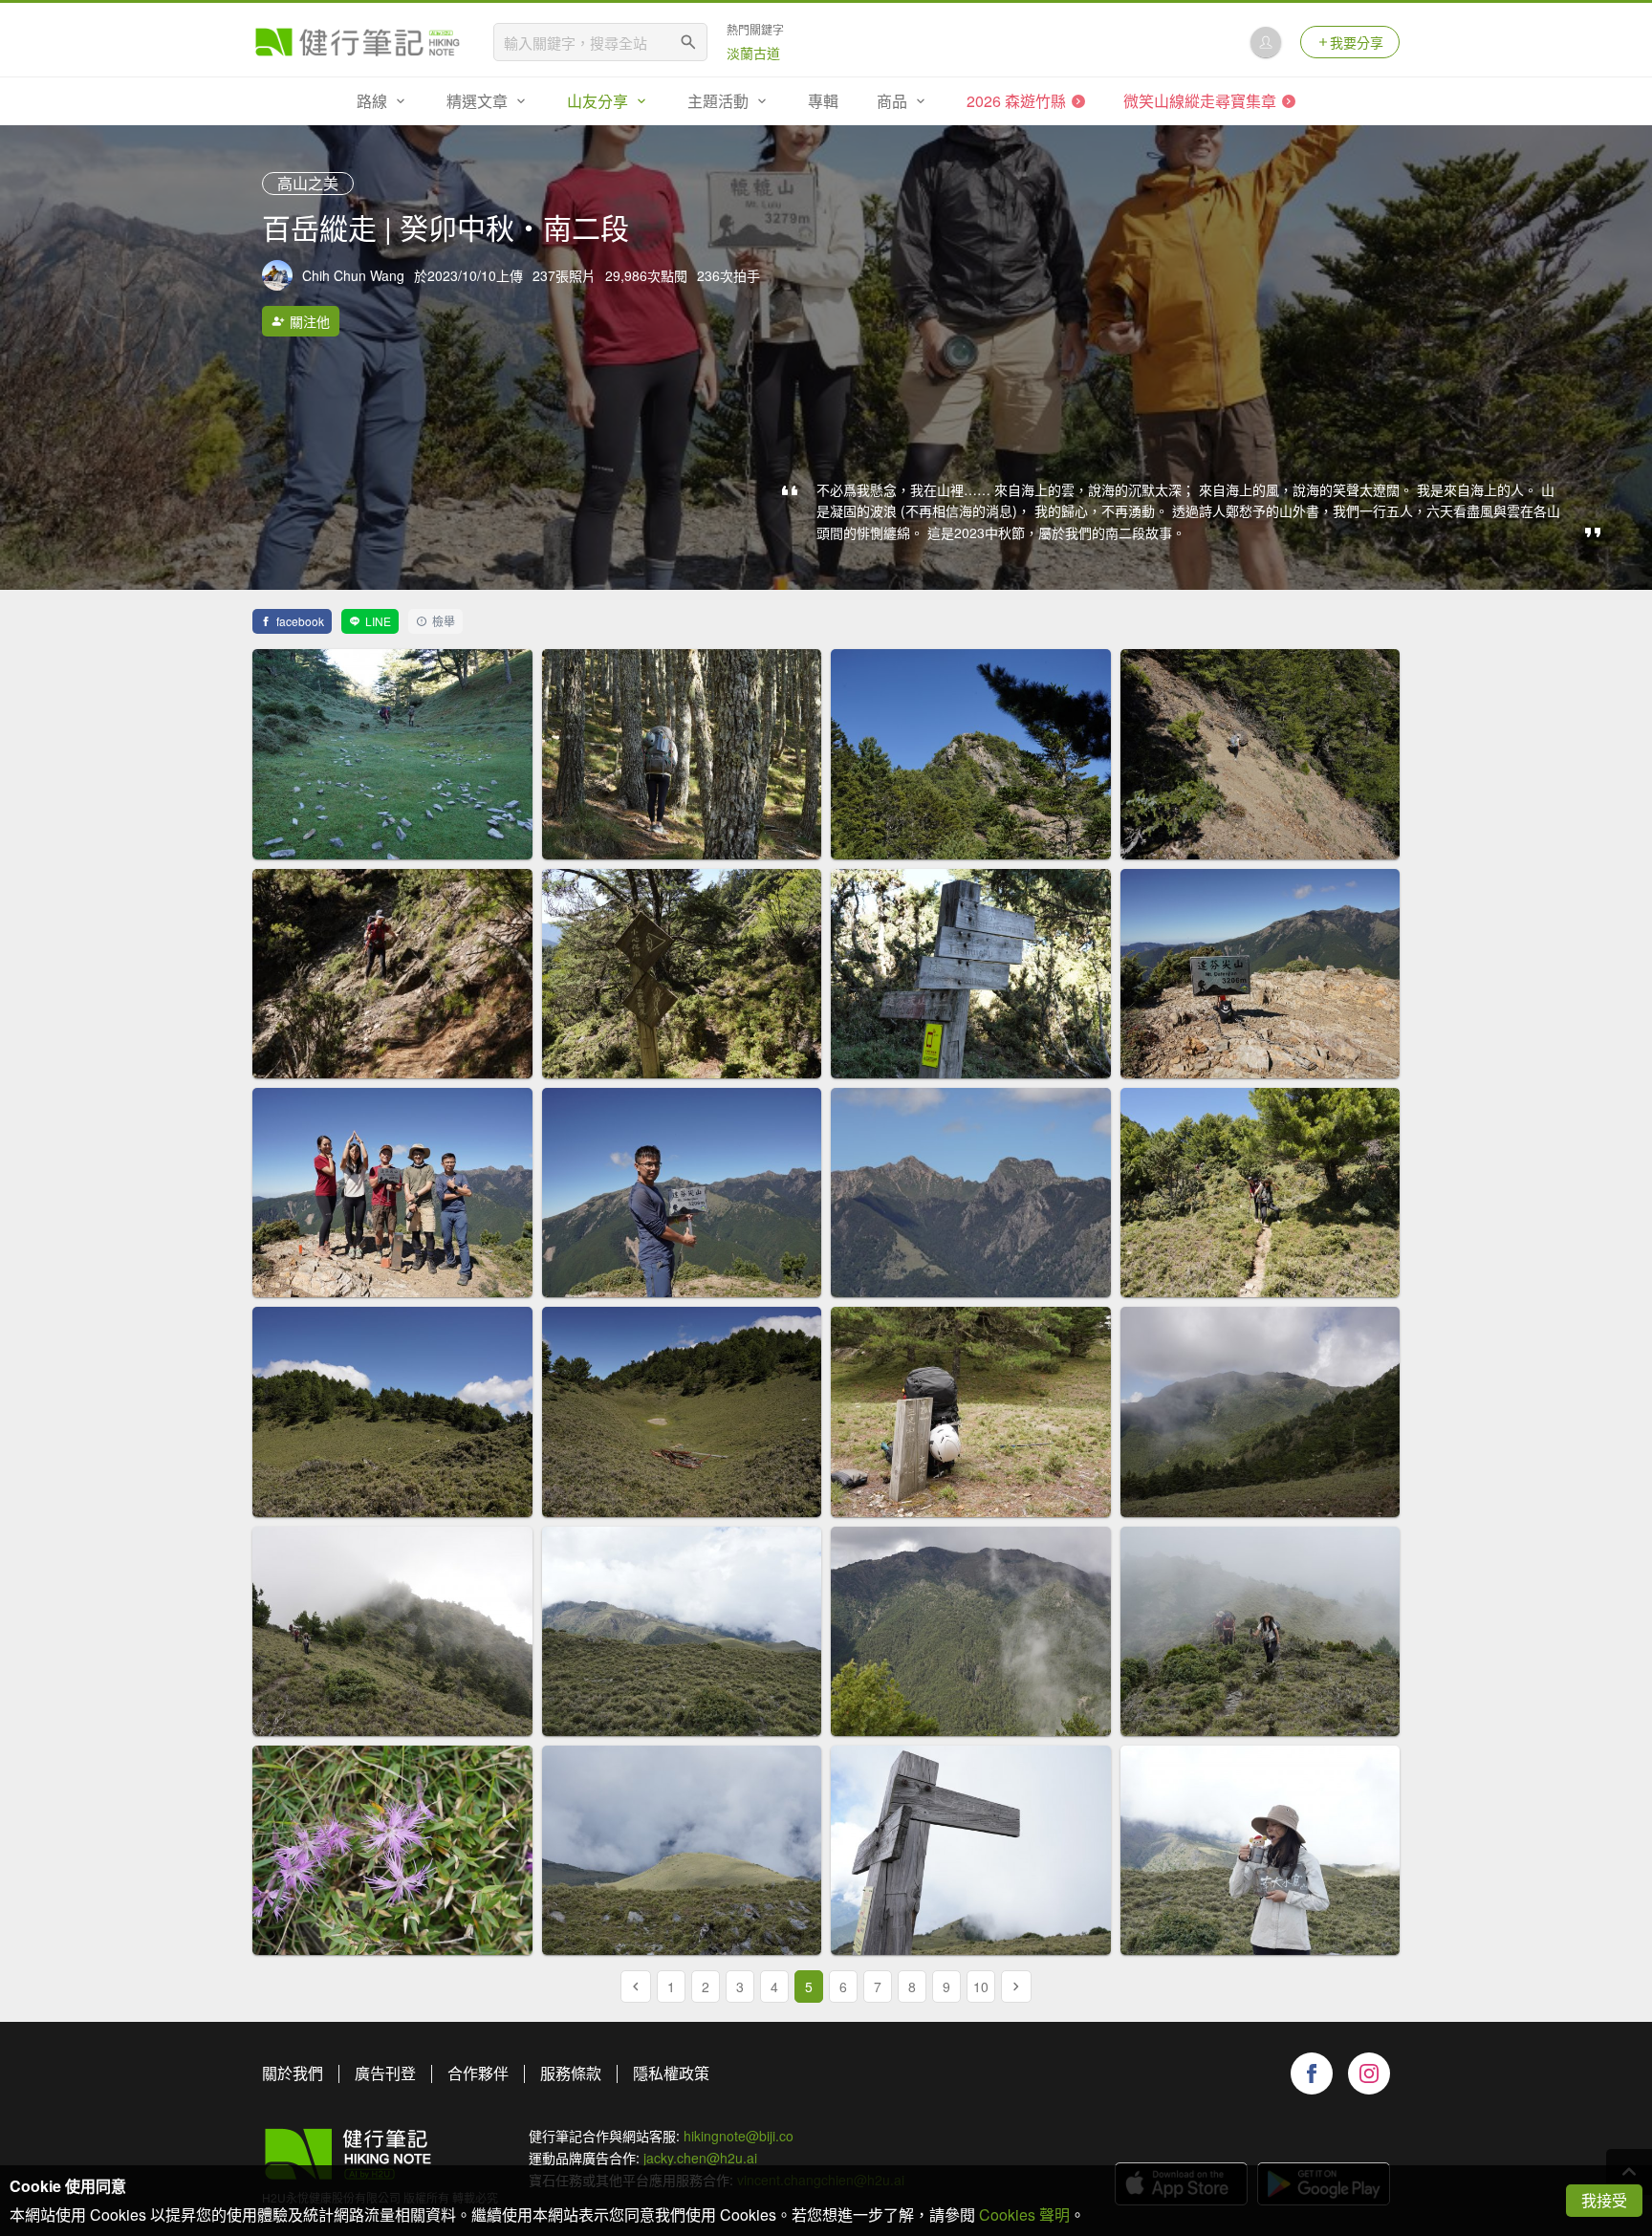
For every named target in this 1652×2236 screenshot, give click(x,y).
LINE (378, 621)
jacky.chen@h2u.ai (700, 2158)
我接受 (1604, 2200)
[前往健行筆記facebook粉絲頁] (1312, 2073)
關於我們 (293, 2073)
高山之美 (308, 183)
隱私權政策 (671, 2073)
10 (981, 1986)
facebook (300, 621)
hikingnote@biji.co (739, 2136)
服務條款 (571, 2073)
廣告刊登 (385, 2073)
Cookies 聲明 (1024, 2214)
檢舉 (444, 621)
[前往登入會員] (1266, 42)
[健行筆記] (358, 42)
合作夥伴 (478, 2073)
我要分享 (1357, 42)
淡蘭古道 (753, 53)
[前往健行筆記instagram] (1369, 2073)
